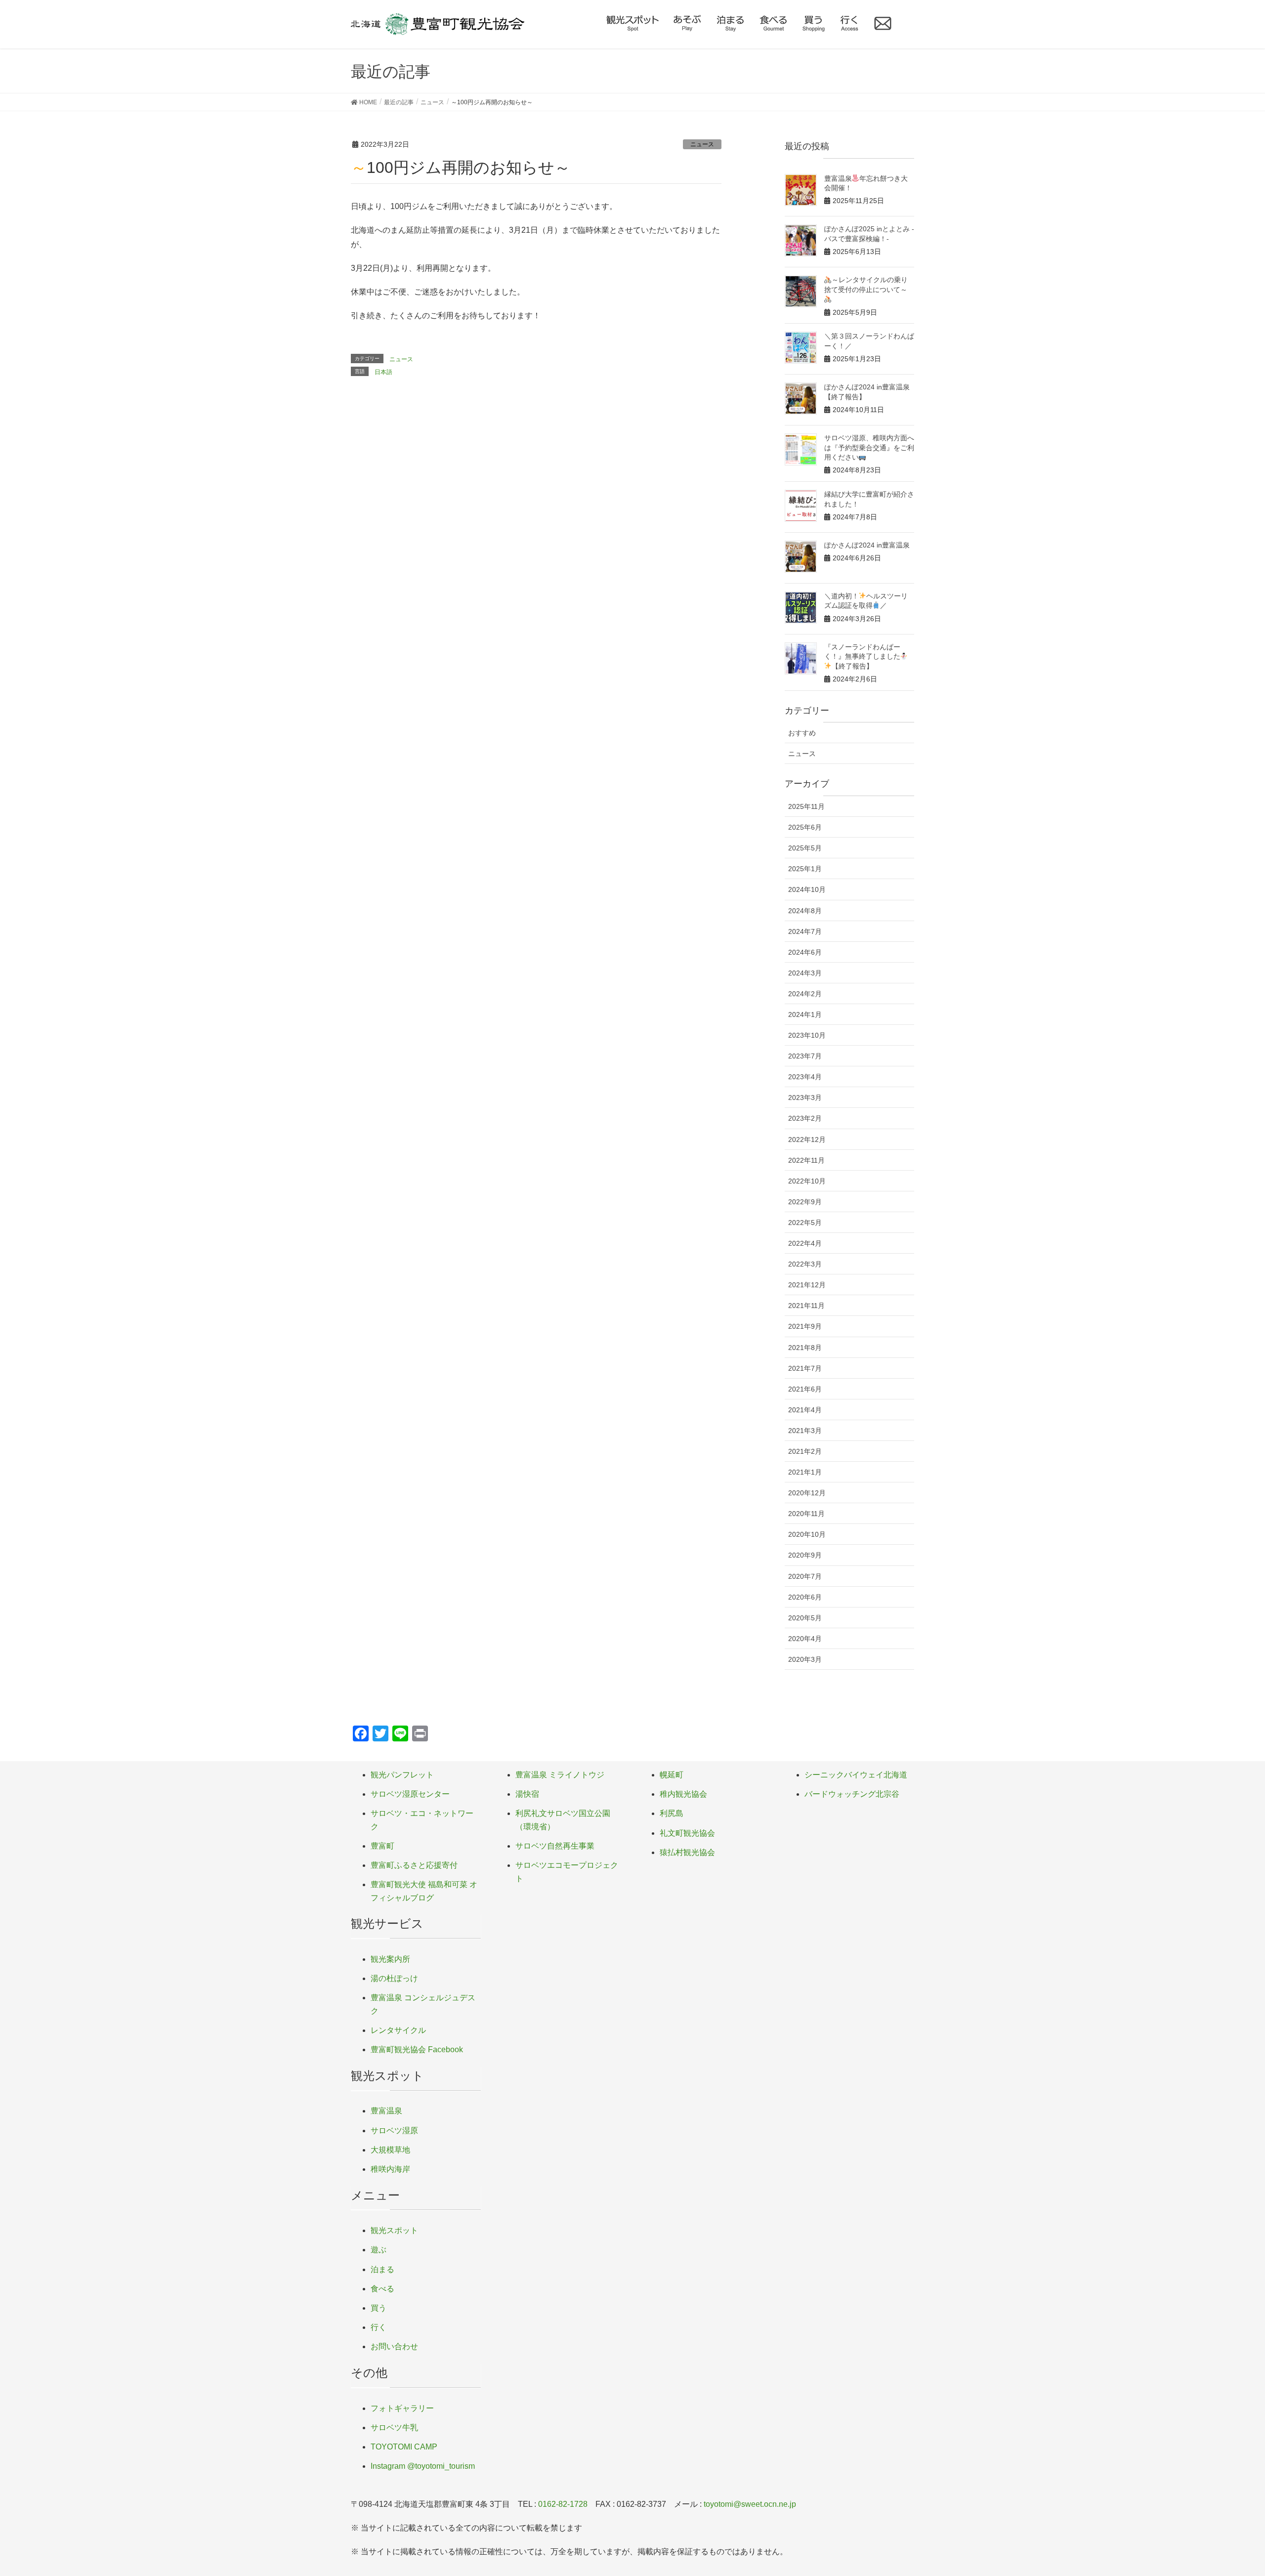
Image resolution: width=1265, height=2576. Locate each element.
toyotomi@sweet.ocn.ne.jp (750, 2504)
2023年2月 (805, 1118)
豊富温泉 (386, 2111)
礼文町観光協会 (687, 1833)
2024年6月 (805, 952)
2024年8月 (805, 911)
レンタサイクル (398, 2030)
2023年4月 (805, 1077)
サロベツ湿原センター (410, 1794)
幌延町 (672, 1775)
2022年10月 (807, 1181)
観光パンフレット (402, 1775)
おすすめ (802, 733)
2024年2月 (805, 994)
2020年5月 (805, 1618)
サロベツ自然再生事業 (555, 1846)
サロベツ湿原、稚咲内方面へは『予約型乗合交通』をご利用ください (869, 447)
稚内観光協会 (683, 1794)
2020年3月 (805, 1659)
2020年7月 (805, 1576)
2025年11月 (806, 806)
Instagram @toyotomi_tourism (423, 2466)
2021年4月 (805, 1410)
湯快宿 (527, 1794)
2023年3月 (805, 1098)
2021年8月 (805, 1348)
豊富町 (382, 1846)
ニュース (702, 144)
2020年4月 (805, 1639)
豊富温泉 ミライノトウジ (560, 1775)
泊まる (382, 2269)
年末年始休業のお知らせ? (408, 403)
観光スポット (394, 2230)
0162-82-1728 (563, 2504)
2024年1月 (805, 1014)
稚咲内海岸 (390, 2169)
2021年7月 (805, 1368)
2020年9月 (805, 1555)
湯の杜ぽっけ (394, 1978)
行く (379, 2327)
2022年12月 (807, 1140)
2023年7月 (805, 1056)
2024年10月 (807, 889)
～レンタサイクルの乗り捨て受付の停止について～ (866, 285)
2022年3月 (805, 1264)
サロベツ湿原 (394, 2131)
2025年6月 (805, 827)
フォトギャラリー (402, 2408)
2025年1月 (805, 869)
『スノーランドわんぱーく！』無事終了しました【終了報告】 (862, 656)
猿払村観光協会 (687, 1852)
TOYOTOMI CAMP (404, 2447)
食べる (382, 2289)
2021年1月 (805, 1472)
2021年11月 (806, 1306)
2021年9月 (805, 1326)
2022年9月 (805, 1202)
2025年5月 (805, 848)
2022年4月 (805, 1243)
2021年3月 (805, 1431)
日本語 (383, 372)
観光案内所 (390, 1959)
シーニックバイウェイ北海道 (856, 1775)
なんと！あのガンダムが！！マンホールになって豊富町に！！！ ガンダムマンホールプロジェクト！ (525, 427)
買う (379, 2308)
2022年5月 (805, 1223)
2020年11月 (806, 1514)
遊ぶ (379, 2250)
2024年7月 (805, 931)
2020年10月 (807, 1534)
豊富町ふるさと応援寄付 (414, 1865)
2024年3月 (805, 973)
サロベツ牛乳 (394, 2428)
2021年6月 (805, 1389)
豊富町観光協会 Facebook (417, 2049)
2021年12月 (807, 1285)
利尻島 (672, 1813)
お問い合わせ (394, 2346)
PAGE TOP (1228, 2490)
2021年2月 (805, 1451)
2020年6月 (805, 1597)
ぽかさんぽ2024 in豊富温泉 (867, 545)
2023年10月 (807, 1035)
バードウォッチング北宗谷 (852, 1794)
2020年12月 (807, 1493)
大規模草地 (390, 2150)
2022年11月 (806, 1160)
